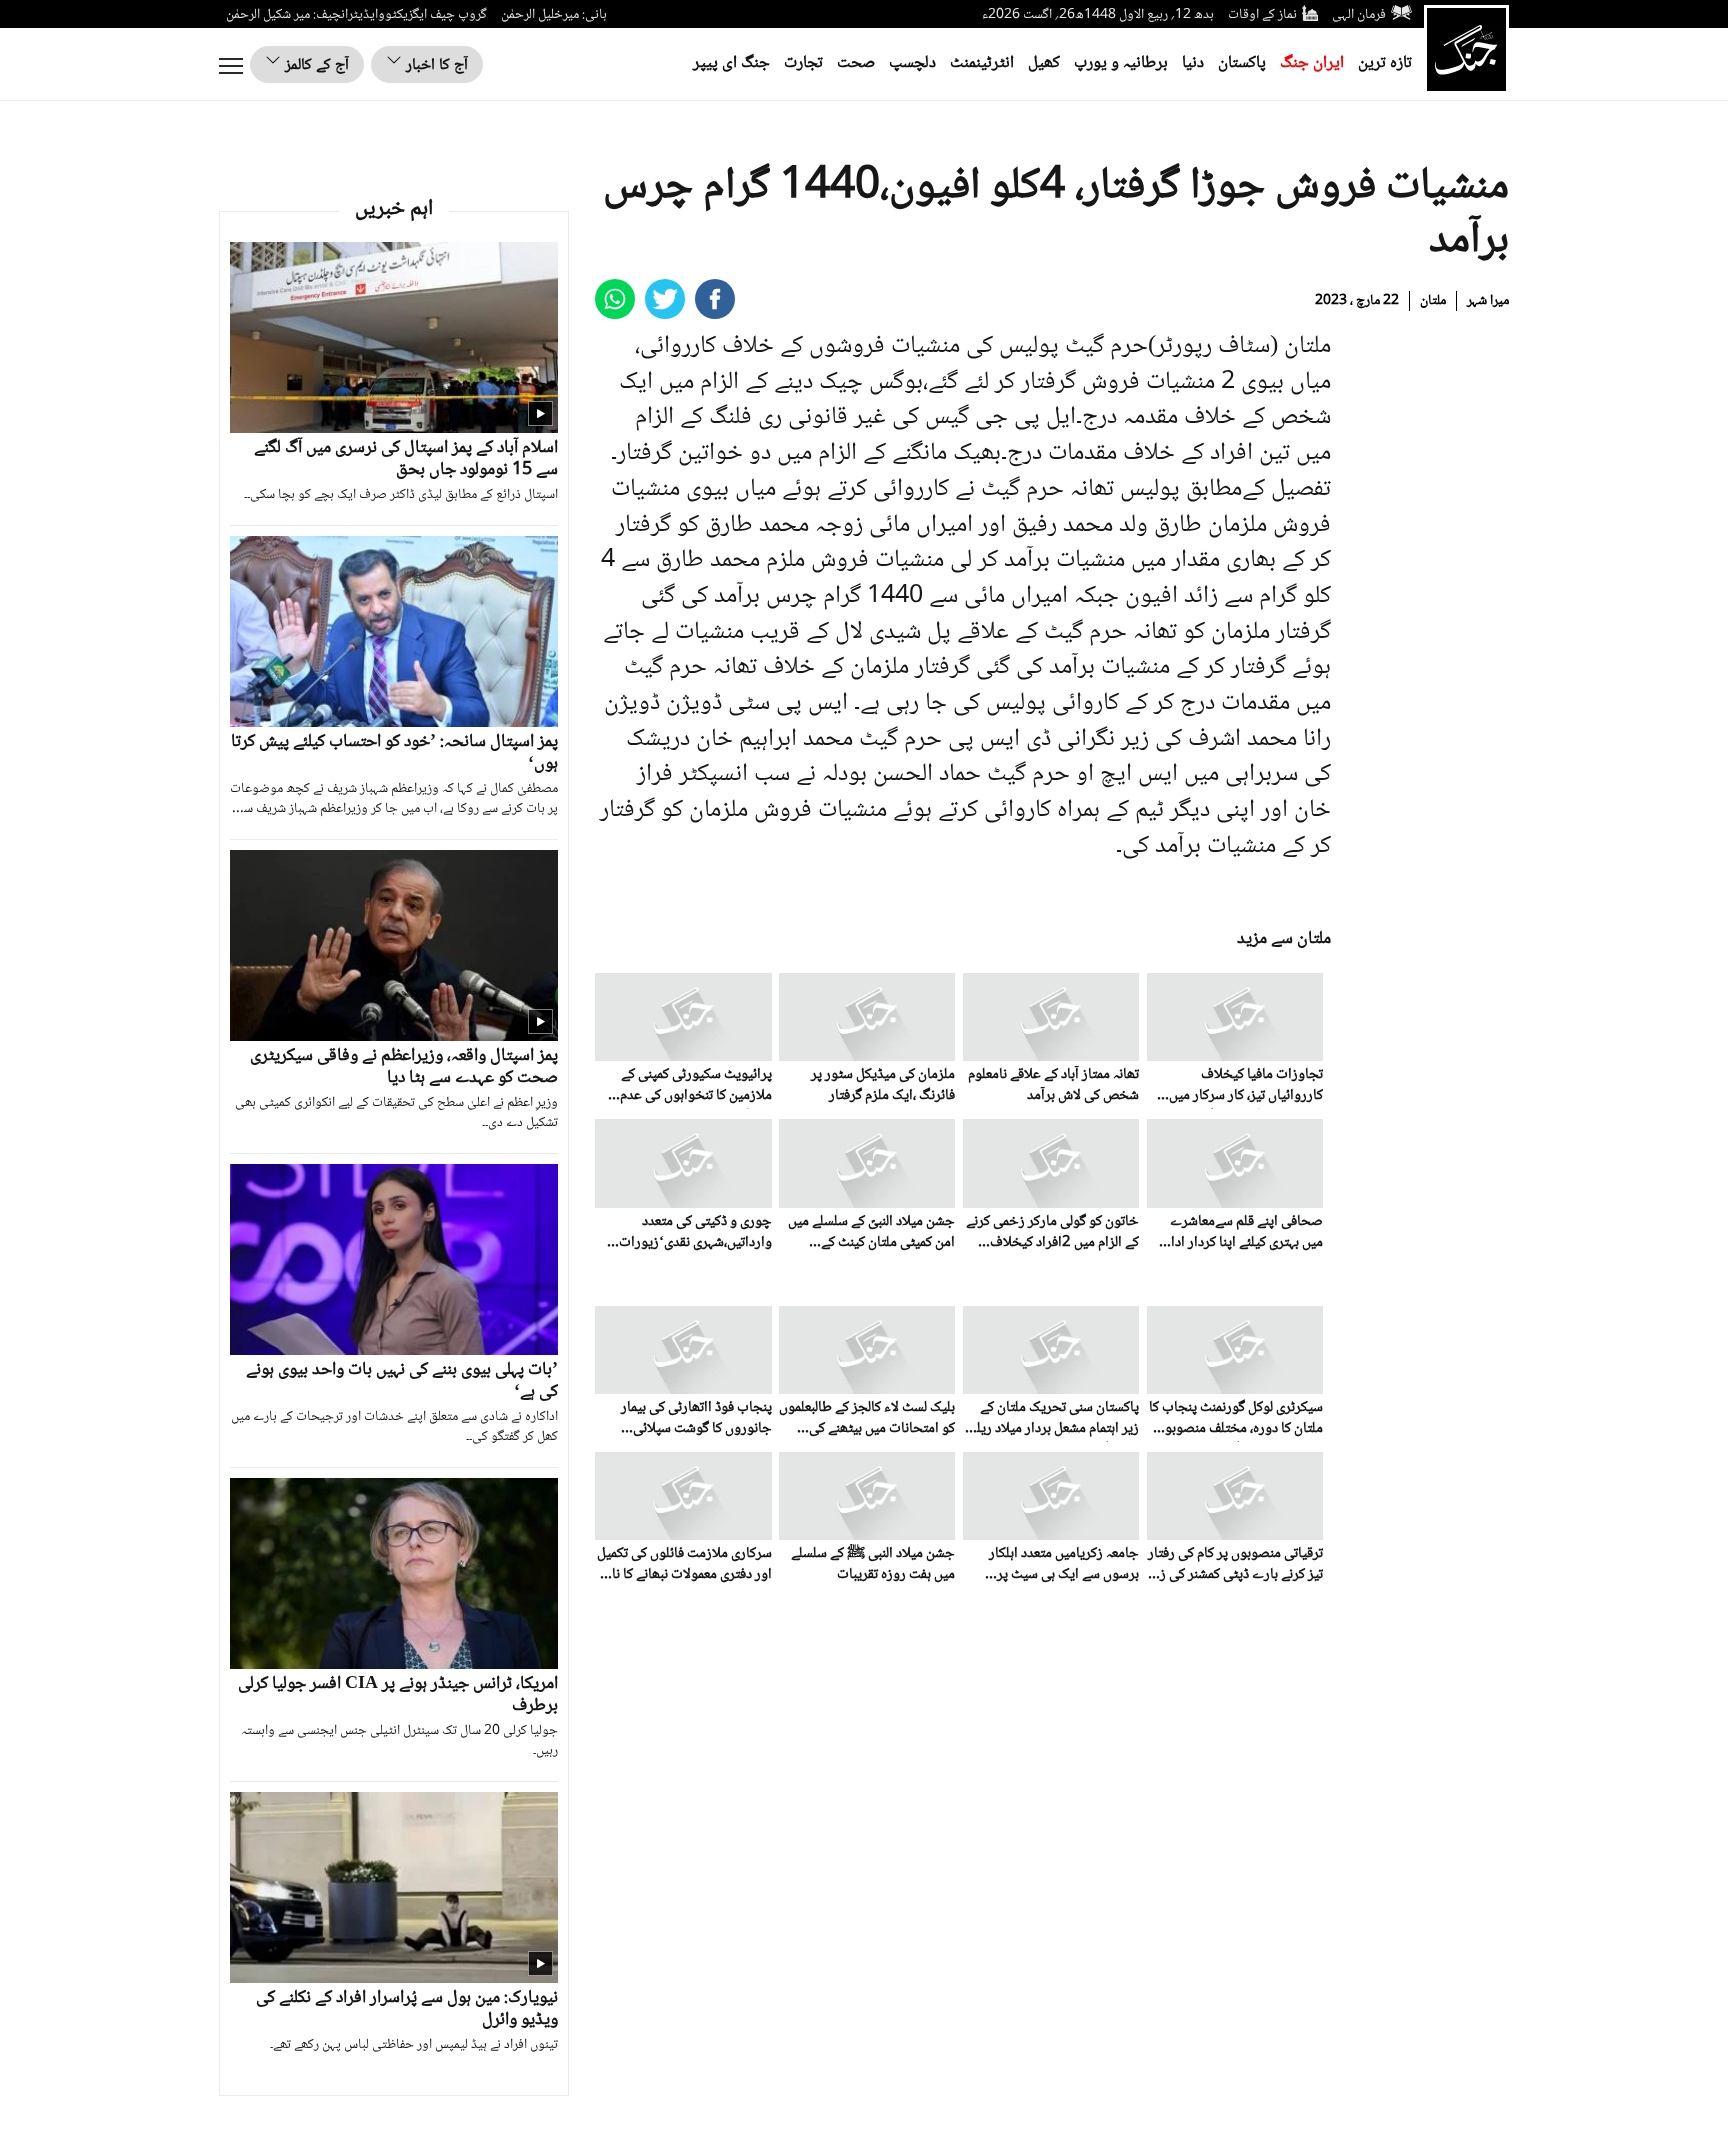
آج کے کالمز (315, 65)
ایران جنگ (1312, 63)
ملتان (1433, 301)
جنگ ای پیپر (731, 63)
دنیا (1193, 63)
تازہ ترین (1385, 63)
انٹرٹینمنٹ (982, 63)
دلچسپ (912, 63)
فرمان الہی (1359, 15)
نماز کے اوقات (1262, 15)
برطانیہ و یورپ (1121, 63)
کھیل (1044, 63)
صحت (856, 63)
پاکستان (1242, 63)
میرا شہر (1488, 301)
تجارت (803, 63)
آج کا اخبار (435, 65)
